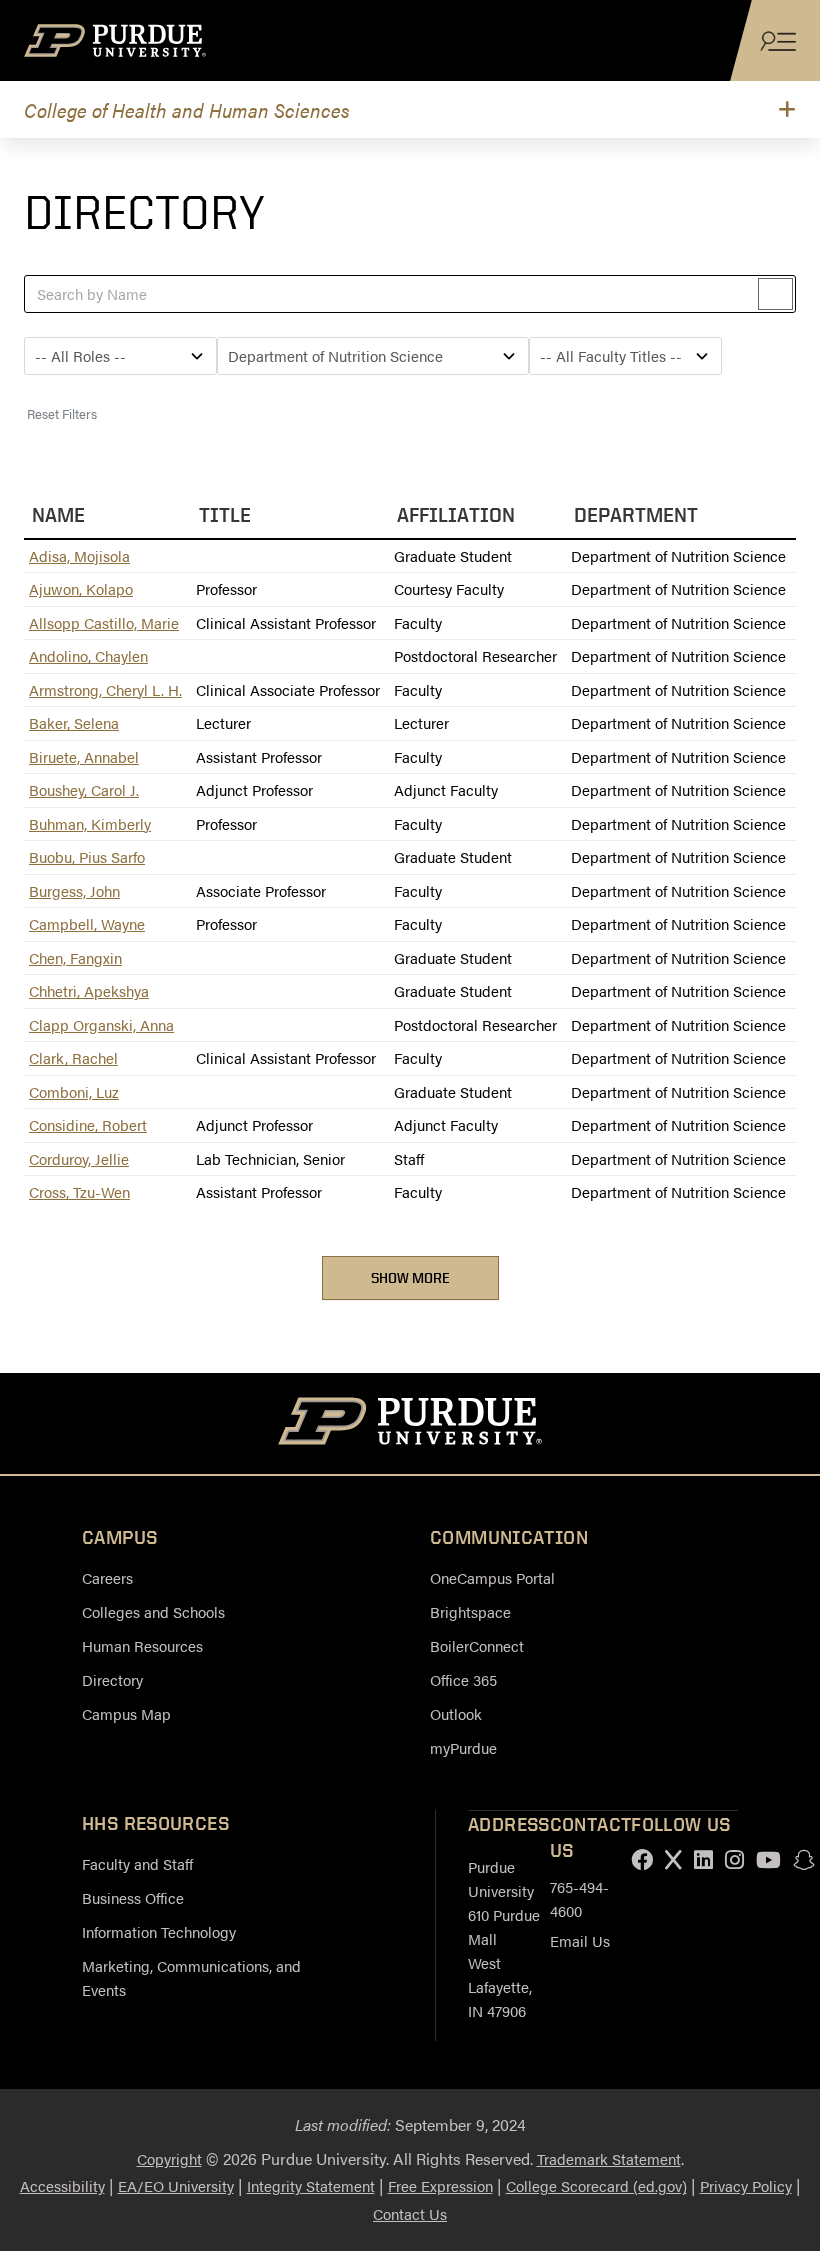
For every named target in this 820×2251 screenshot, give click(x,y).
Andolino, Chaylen (88, 655)
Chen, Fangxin (75, 957)
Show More (410, 1277)
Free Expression (440, 2185)
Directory (112, 1679)
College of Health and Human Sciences (187, 109)
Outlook (456, 1713)
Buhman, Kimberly (90, 823)
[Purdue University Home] (410, 1424)
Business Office (133, 1897)
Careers (107, 1577)
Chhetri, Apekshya (89, 990)
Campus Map (126, 1713)
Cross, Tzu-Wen (79, 1191)
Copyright (169, 2158)
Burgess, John (74, 890)
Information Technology (159, 1931)
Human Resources (142, 1645)
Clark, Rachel (73, 1057)
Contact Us (410, 2213)
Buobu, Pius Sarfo (87, 856)
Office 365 (463, 1679)
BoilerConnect (477, 1645)
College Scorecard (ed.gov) (596, 2185)
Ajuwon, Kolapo (81, 588)
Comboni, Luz (74, 1091)
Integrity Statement (311, 2185)
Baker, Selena (74, 722)
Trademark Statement (609, 2158)
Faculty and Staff (137, 1863)
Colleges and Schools (153, 1611)
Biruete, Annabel (84, 756)
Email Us (580, 1940)
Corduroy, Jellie (79, 1158)
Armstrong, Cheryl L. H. (105, 689)
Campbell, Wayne (87, 923)
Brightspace (470, 1611)
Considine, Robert (88, 1124)
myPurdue (463, 1747)
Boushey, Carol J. (84, 789)
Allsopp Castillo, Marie (104, 622)
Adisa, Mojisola (79, 555)
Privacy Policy (746, 2185)
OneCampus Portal (492, 1577)
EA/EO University (176, 2185)
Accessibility (62, 2185)
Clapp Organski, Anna (101, 1024)
